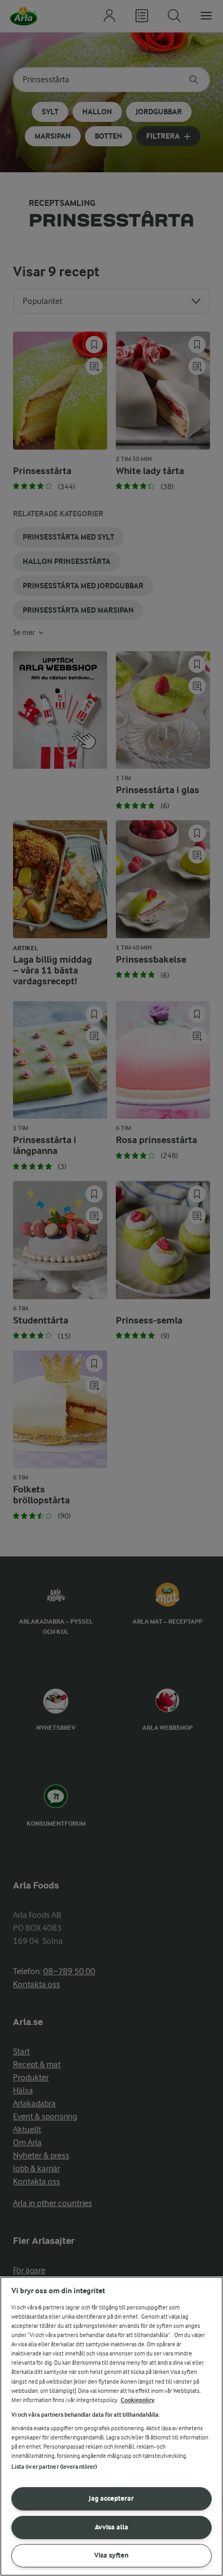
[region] (111, 2426)
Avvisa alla (111, 2527)
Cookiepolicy (138, 2400)
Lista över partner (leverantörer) (54, 2467)
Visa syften (111, 2555)
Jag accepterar (111, 2498)
